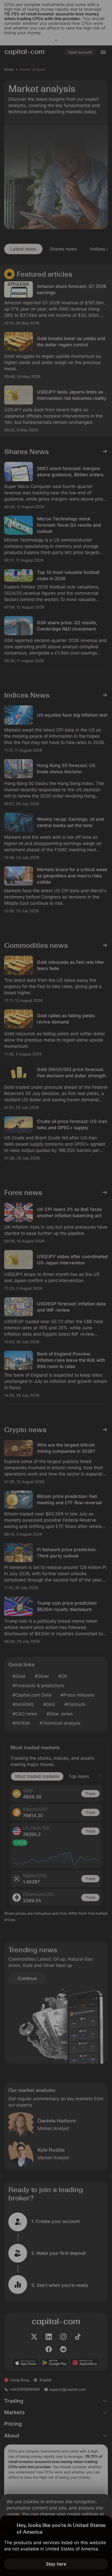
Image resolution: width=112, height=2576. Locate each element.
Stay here (56, 2564)
